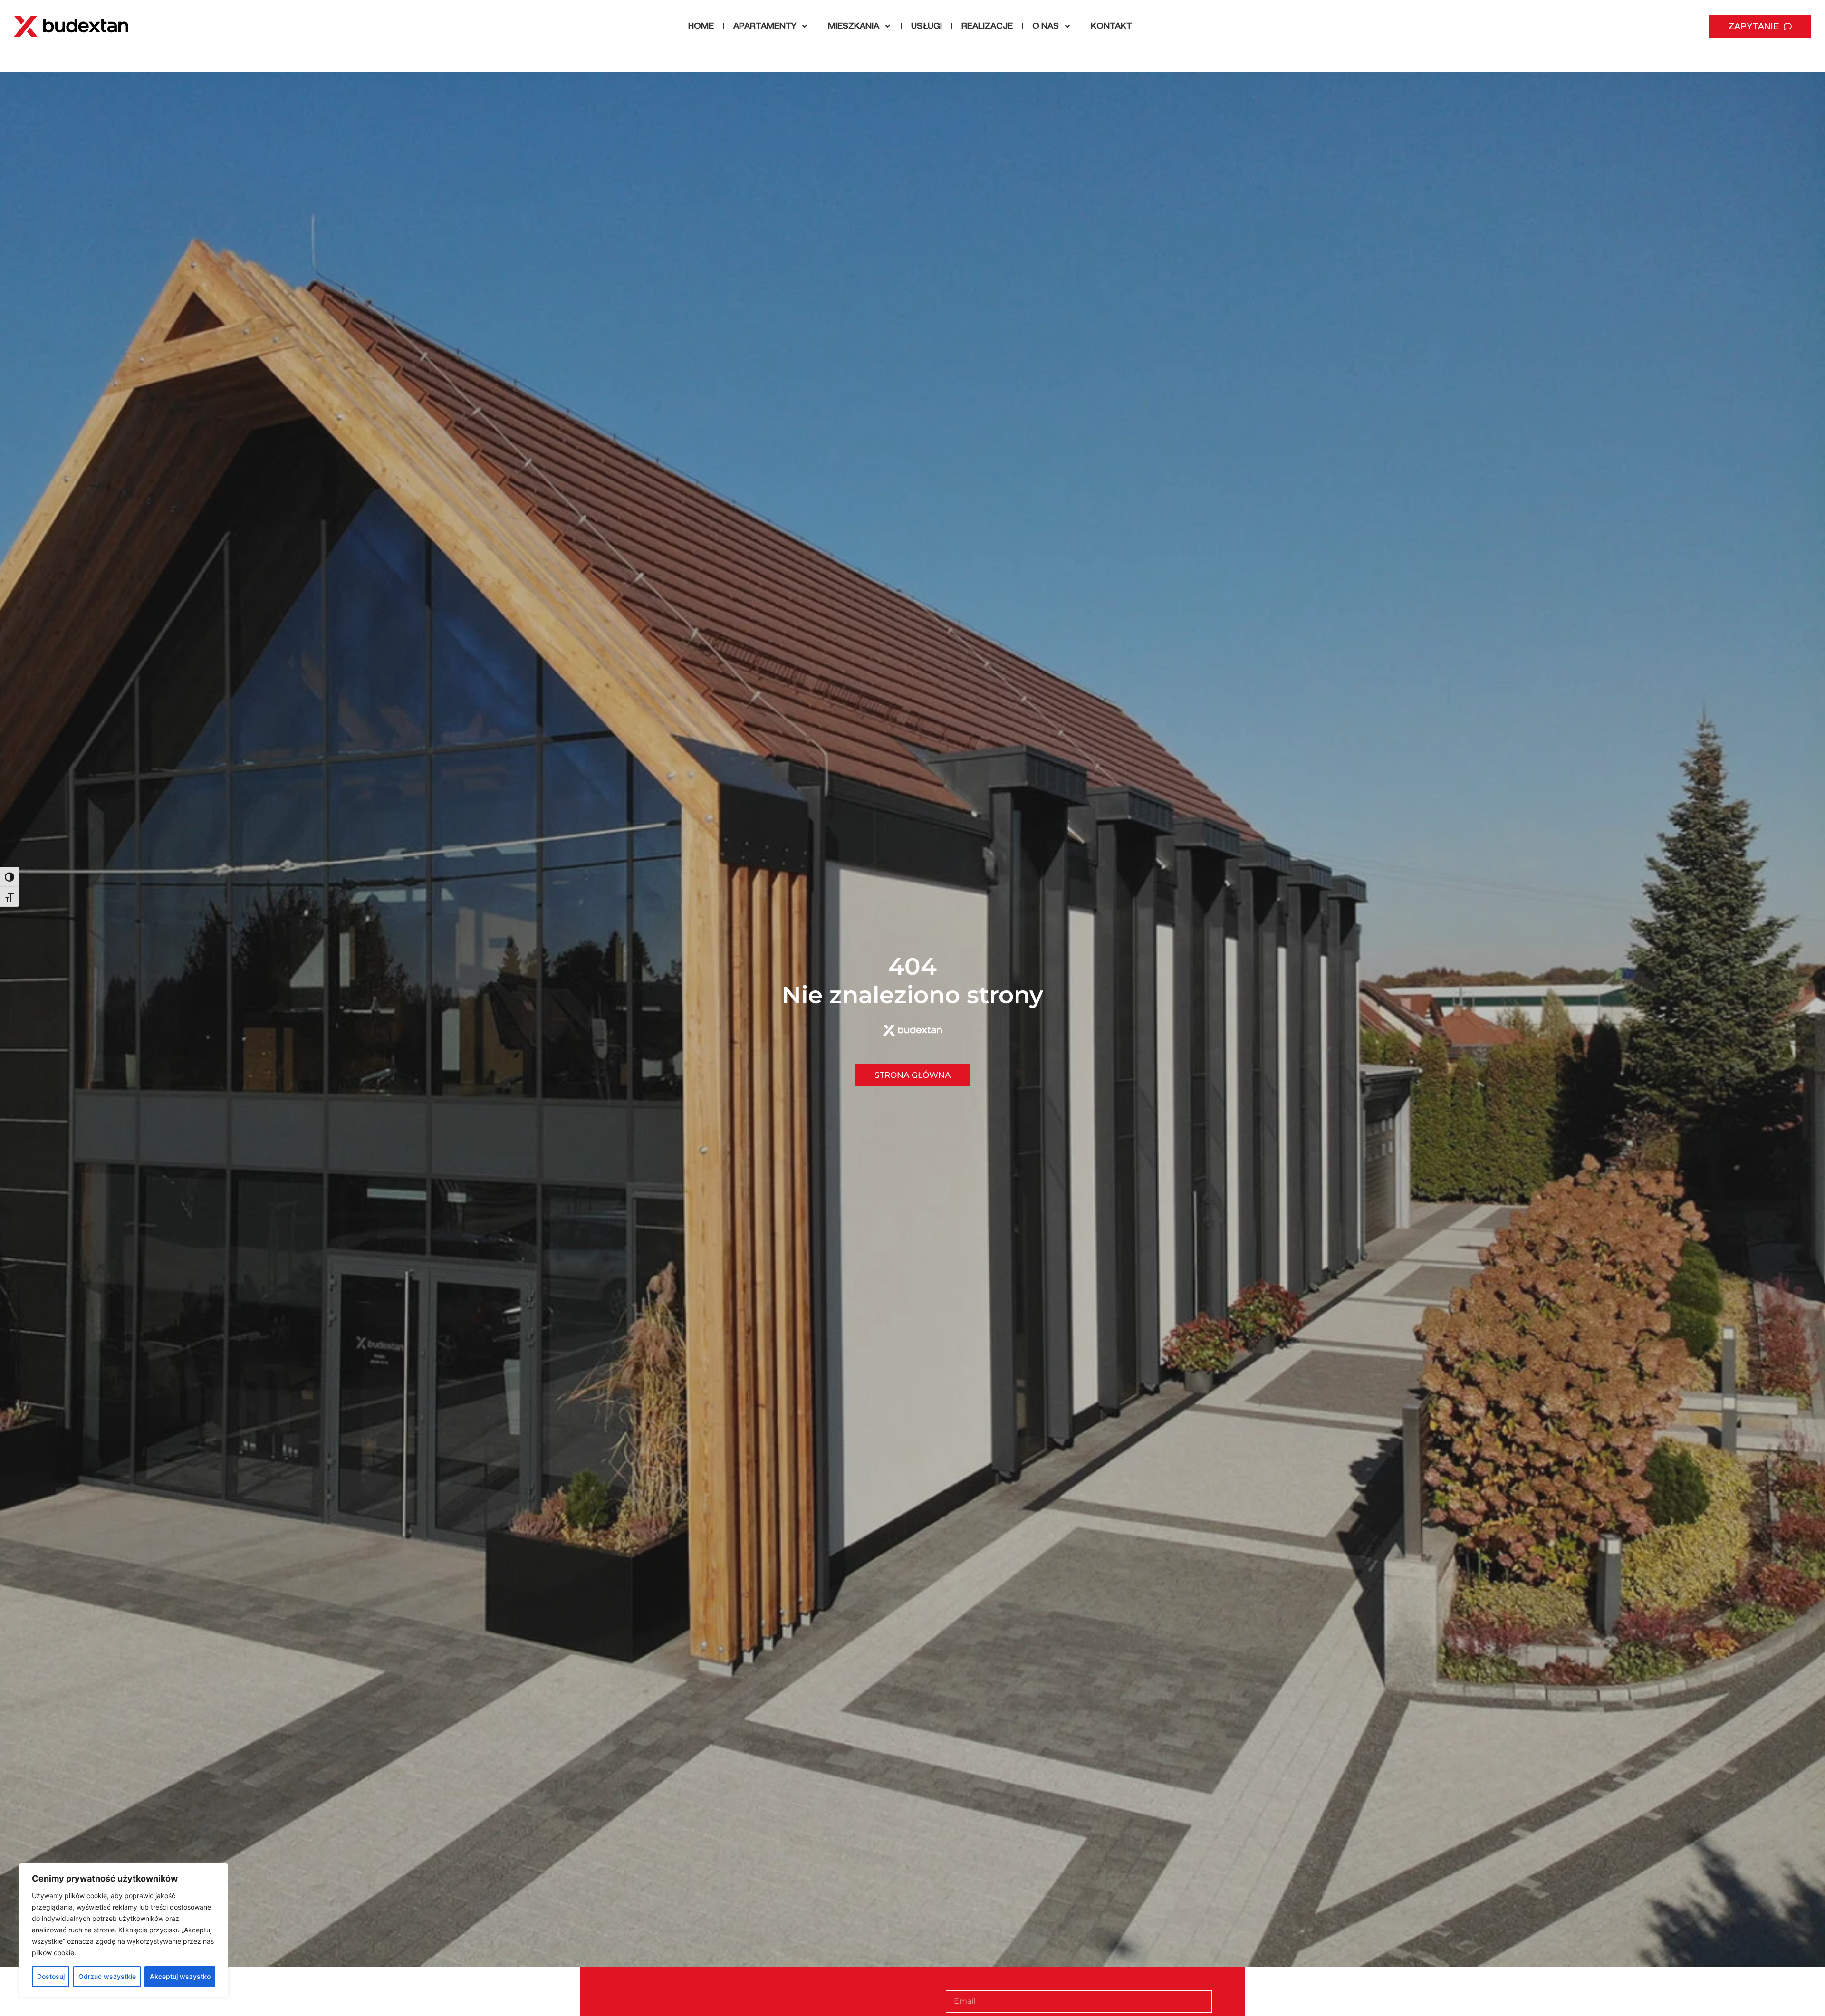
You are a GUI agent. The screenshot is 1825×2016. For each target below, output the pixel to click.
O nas (1046, 26)
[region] (124, 1930)
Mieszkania (854, 26)
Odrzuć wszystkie (107, 1976)
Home (701, 26)
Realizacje (987, 26)
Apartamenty (765, 26)
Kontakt (1111, 26)
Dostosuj (51, 1976)
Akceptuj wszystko (180, 1976)
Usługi (927, 26)
